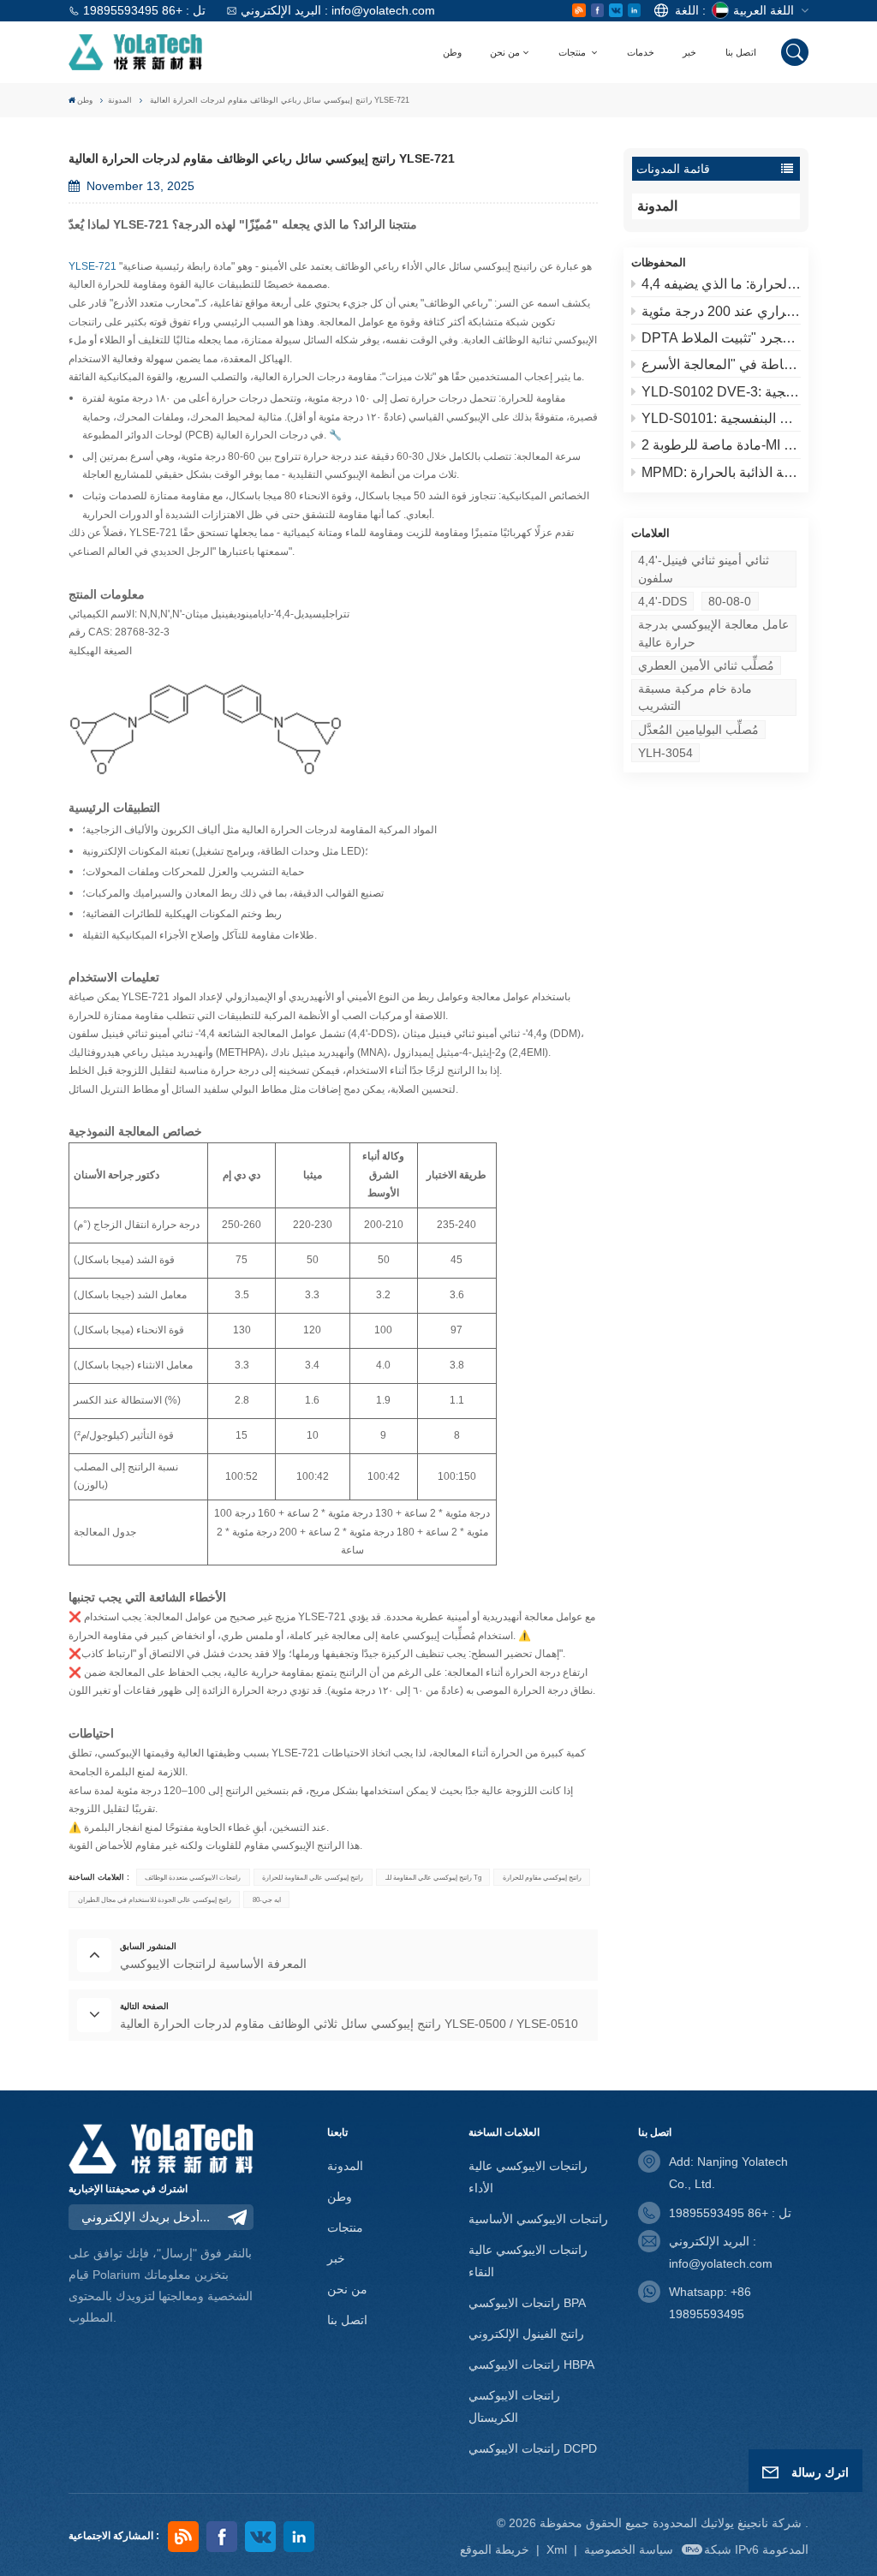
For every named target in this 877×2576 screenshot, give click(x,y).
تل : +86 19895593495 (144, 10)
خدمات (641, 52)
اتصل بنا (741, 52)
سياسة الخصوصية (629, 2549)
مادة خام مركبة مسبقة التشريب (695, 697)
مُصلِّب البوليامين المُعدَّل (698, 730)
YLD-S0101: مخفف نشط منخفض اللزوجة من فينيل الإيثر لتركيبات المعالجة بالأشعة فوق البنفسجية (721, 418)
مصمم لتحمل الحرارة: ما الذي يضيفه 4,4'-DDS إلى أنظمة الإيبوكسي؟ (721, 284)
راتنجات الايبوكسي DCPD (533, 2448)
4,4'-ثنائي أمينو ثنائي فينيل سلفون (704, 569)
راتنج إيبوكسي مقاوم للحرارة (542, 1877)
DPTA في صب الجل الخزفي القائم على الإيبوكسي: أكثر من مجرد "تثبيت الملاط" (721, 338)
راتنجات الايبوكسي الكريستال (514, 2406)
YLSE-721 (153, 533)
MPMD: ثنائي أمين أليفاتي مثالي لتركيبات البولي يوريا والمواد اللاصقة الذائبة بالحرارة (721, 472)
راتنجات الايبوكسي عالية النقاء (528, 2261)
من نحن (505, 52)
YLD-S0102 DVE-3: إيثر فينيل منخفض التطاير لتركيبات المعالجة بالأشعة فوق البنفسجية (721, 392)
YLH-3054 (665, 753)
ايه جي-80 (267, 1899)
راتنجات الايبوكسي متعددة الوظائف (193, 1877)
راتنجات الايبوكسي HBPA (531, 2364)
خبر (689, 52)
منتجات (573, 52)
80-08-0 (730, 601)
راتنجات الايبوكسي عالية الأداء (528, 2177)
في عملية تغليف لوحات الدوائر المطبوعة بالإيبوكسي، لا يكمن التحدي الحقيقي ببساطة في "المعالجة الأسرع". (721, 364)
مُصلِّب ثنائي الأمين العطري (706, 665)
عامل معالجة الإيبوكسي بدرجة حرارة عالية (713, 633)
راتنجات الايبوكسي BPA (527, 2303)
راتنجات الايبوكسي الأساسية (538, 2219)
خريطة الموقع (496, 2549)
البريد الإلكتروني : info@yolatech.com (338, 10)
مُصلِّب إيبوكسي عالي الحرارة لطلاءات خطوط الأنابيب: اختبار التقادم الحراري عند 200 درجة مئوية (721, 311)
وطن (452, 52)
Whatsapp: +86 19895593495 (710, 2303)
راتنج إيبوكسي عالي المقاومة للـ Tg (433, 1877)
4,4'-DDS (662, 601)
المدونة (120, 100)
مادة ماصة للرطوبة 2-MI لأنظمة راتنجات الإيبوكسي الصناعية (721, 445)
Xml (557, 2549)
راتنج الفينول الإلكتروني (526, 2334)
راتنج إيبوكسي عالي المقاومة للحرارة (313, 1877)
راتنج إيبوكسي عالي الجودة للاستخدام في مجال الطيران (155, 1899)
